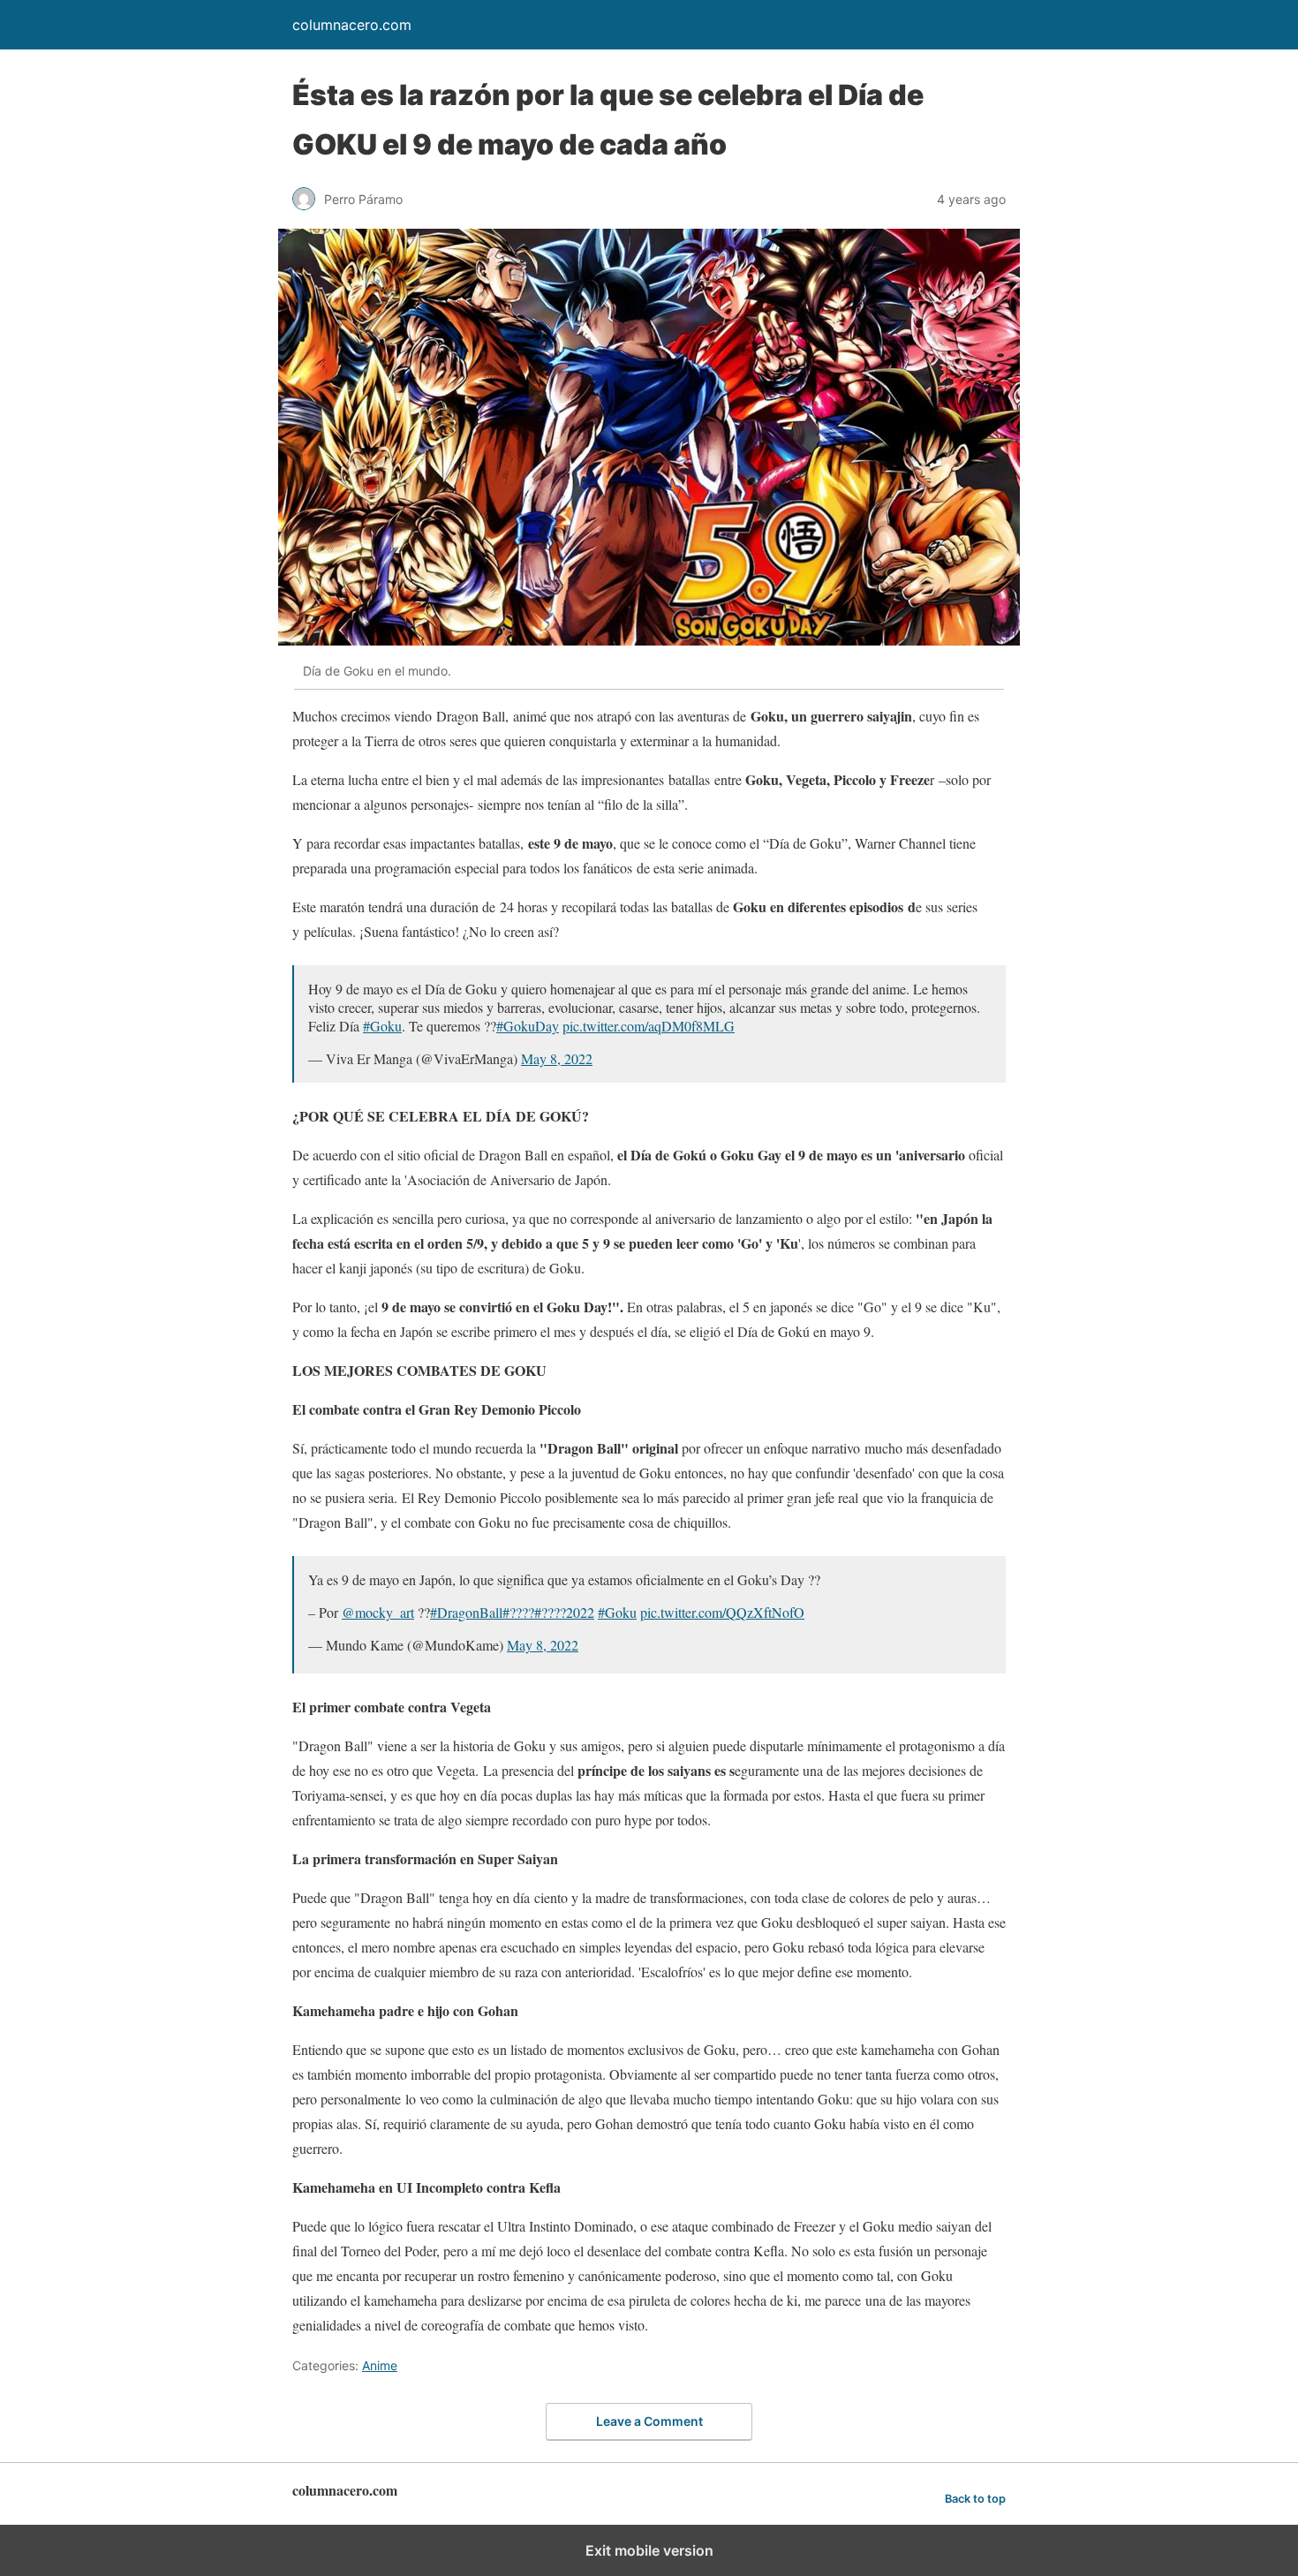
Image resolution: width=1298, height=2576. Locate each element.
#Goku (382, 1026)
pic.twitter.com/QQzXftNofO (722, 1612)
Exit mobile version (649, 2550)
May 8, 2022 (557, 1058)
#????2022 (564, 1612)
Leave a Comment (649, 2421)
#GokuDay (528, 1026)
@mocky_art (378, 1612)
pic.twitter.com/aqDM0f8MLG (649, 1026)
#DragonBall (466, 1612)
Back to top (975, 2499)
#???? (518, 1612)
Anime (380, 2365)
